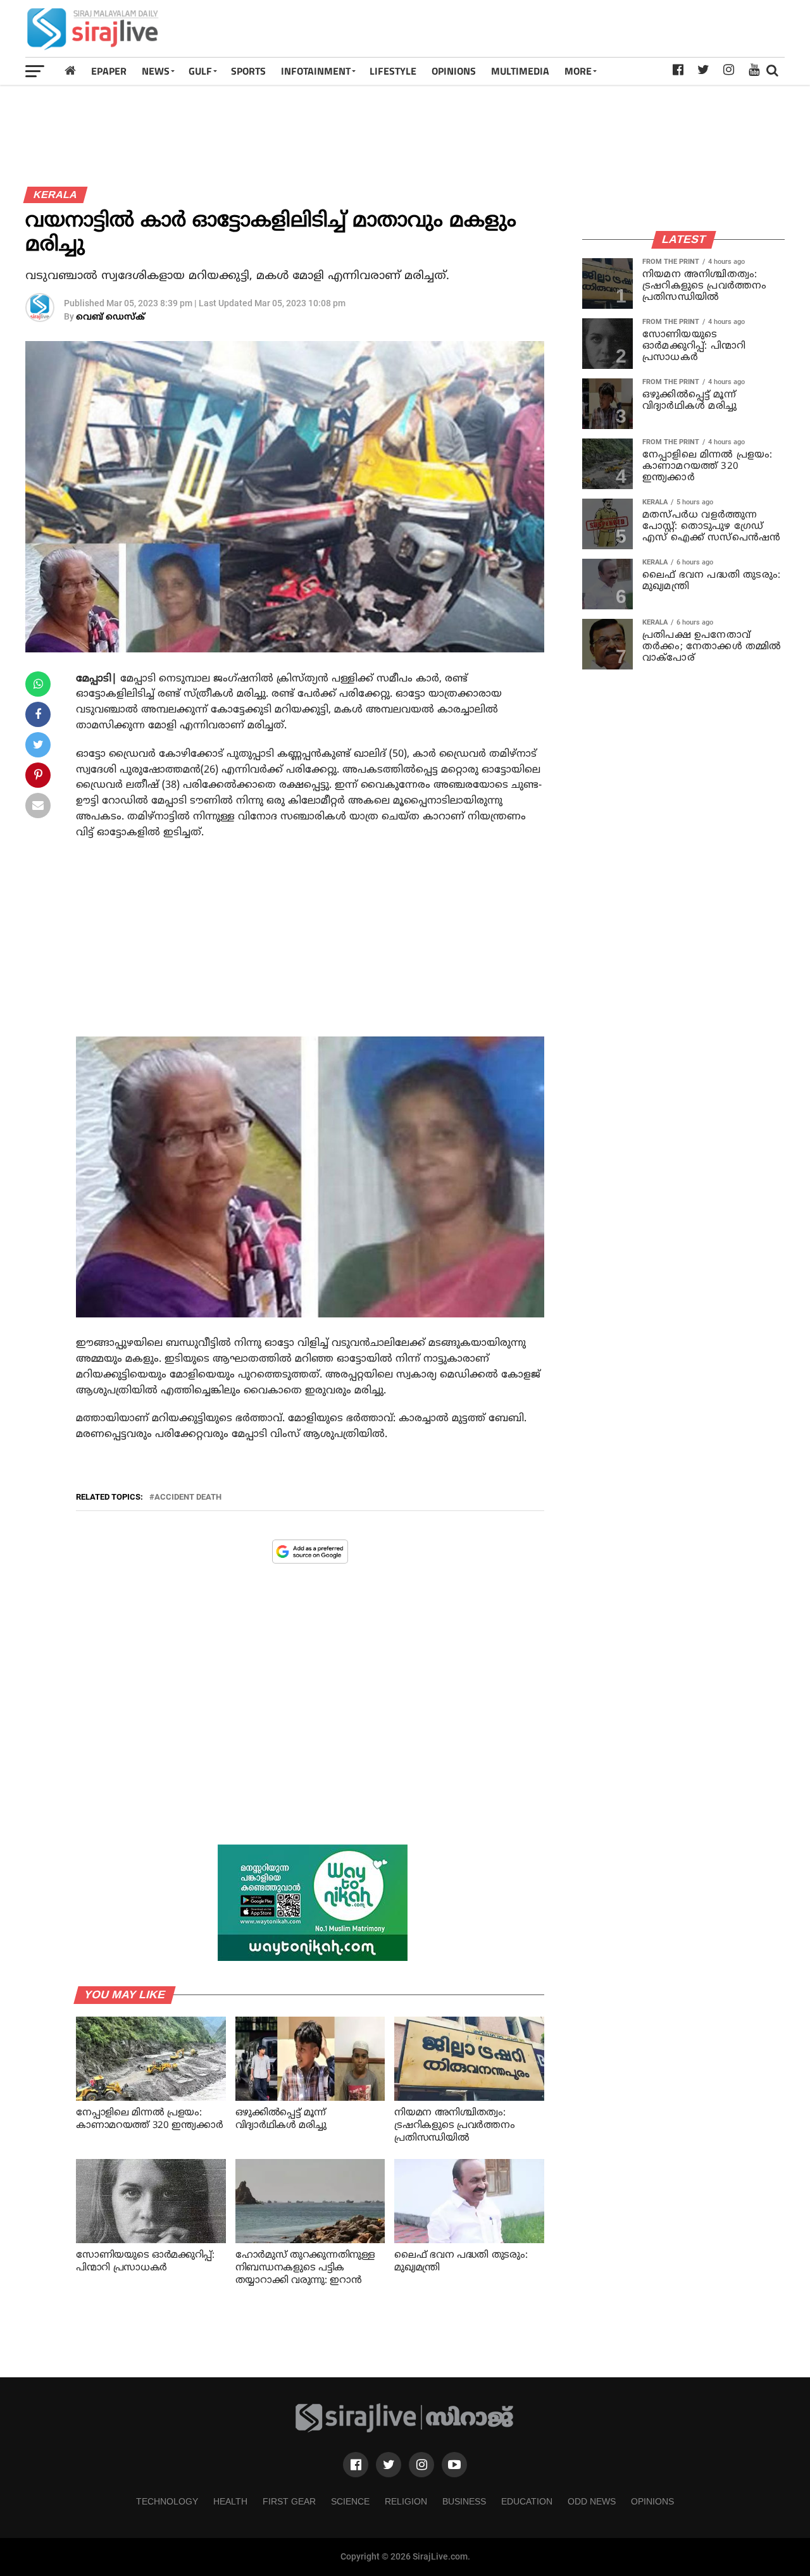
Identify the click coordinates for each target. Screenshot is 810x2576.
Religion (406, 2501)
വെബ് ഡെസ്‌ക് (110, 317)
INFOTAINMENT (316, 71)
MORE (578, 71)
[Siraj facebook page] (356, 2465)
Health (230, 2501)
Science (350, 2501)
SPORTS (248, 71)
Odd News (592, 2501)
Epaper (109, 71)
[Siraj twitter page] (389, 2465)
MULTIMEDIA (520, 71)
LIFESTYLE (393, 71)
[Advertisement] (554, 28)
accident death (188, 1497)
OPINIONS (454, 71)
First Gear (289, 2501)
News (156, 71)
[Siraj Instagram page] (421, 2465)
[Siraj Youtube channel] (454, 2465)
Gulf (200, 71)
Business (464, 2501)
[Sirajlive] (405, 2430)
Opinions (652, 2501)
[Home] (70, 71)
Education (527, 2501)
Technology (167, 2501)
